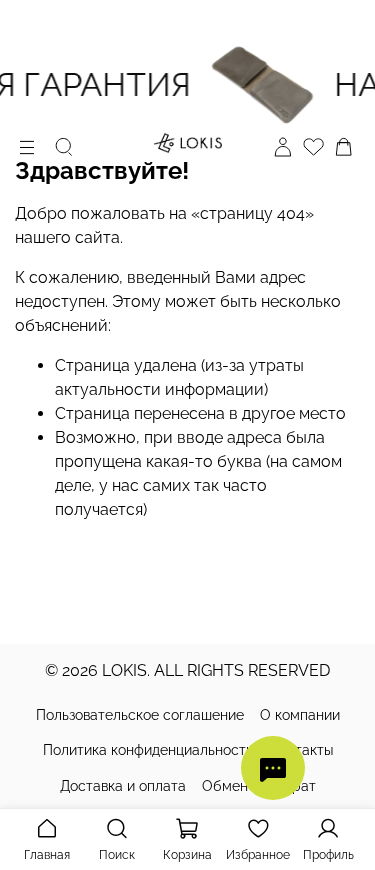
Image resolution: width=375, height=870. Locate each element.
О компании (300, 715)
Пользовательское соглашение (140, 715)
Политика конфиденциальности (148, 750)
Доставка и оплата (123, 786)
